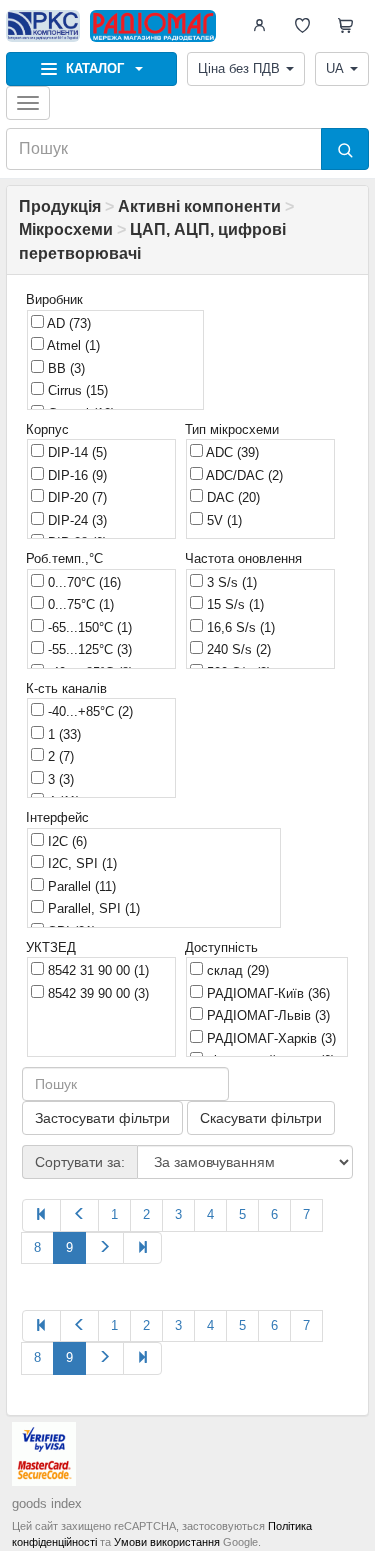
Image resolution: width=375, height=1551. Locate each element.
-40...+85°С (88, 711)
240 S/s (237, 649)
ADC (231, 452)
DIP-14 (75, 452)
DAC (231, 497)
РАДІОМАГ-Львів (266, 1015)
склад (236, 970)
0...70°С (82, 582)
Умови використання (167, 1542)
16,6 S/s (239, 627)
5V (222, 520)
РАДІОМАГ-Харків (269, 1038)
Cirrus (76, 390)
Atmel (72, 345)
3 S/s (230, 582)
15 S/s (233, 604)
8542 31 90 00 (96, 970)
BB (64, 368)
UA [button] (335, 68)
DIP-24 (75, 520)
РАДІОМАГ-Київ (266, 993)
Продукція (60, 206)
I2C (65, 841)
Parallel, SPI (92, 908)
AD (67, 323)
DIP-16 (75, 475)
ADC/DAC (243, 475)
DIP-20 (75, 497)
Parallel (80, 886)
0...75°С (79, 604)
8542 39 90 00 (96, 993)
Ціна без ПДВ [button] (239, 68)
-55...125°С (88, 649)
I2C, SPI (80, 863)
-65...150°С (88, 627)
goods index (47, 1503)
